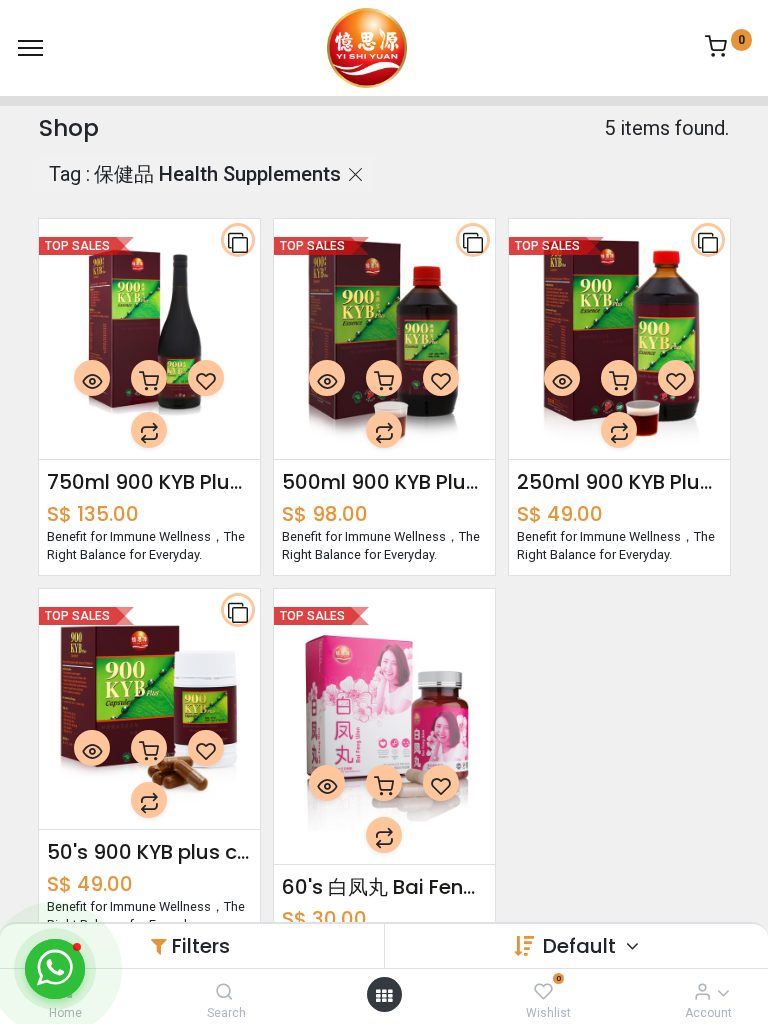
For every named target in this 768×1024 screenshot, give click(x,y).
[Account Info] (702, 991)
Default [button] (582, 946)
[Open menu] (384, 995)
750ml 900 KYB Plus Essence (149, 482)
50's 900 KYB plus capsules (149, 852)
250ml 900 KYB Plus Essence (619, 482)
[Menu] (30, 48)
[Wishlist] (543, 991)
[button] (238, 240)
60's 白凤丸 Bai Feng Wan (384, 887)
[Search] (224, 991)
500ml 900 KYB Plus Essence (384, 482)
